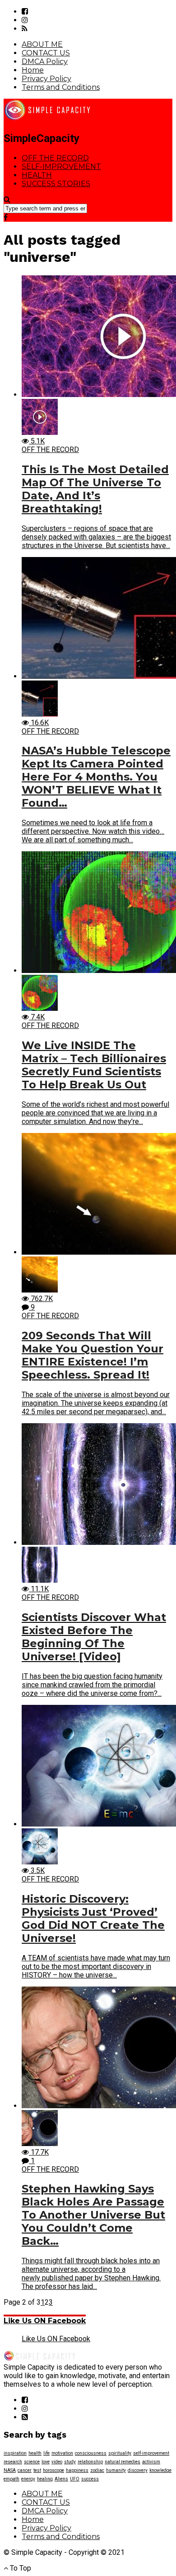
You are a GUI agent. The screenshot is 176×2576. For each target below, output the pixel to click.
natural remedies (123, 2462)
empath (12, 2479)
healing (45, 2479)
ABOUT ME (42, 44)
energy (28, 2479)
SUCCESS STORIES (56, 184)
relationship (90, 2462)
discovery (138, 2470)
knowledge (160, 2470)
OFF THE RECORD (55, 158)
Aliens (61, 2479)
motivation (62, 2453)
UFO (75, 2479)
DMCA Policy (45, 62)
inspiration (15, 2453)
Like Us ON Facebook (45, 2321)
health (35, 2453)
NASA (10, 2470)
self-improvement (151, 2453)
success (90, 2479)
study (70, 2462)
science (32, 2462)
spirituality (120, 2453)
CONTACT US (46, 53)
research (13, 2462)
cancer (25, 2470)
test (37, 2470)
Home (33, 70)
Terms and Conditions (61, 87)
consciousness (91, 2453)
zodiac (97, 2470)
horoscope (53, 2470)
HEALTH (37, 175)
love (46, 2462)
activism (151, 2462)
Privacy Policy (46, 79)
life (46, 2453)
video (57, 2462)
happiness (77, 2470)
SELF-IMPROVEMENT (61, 167)
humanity (116, 2470)
